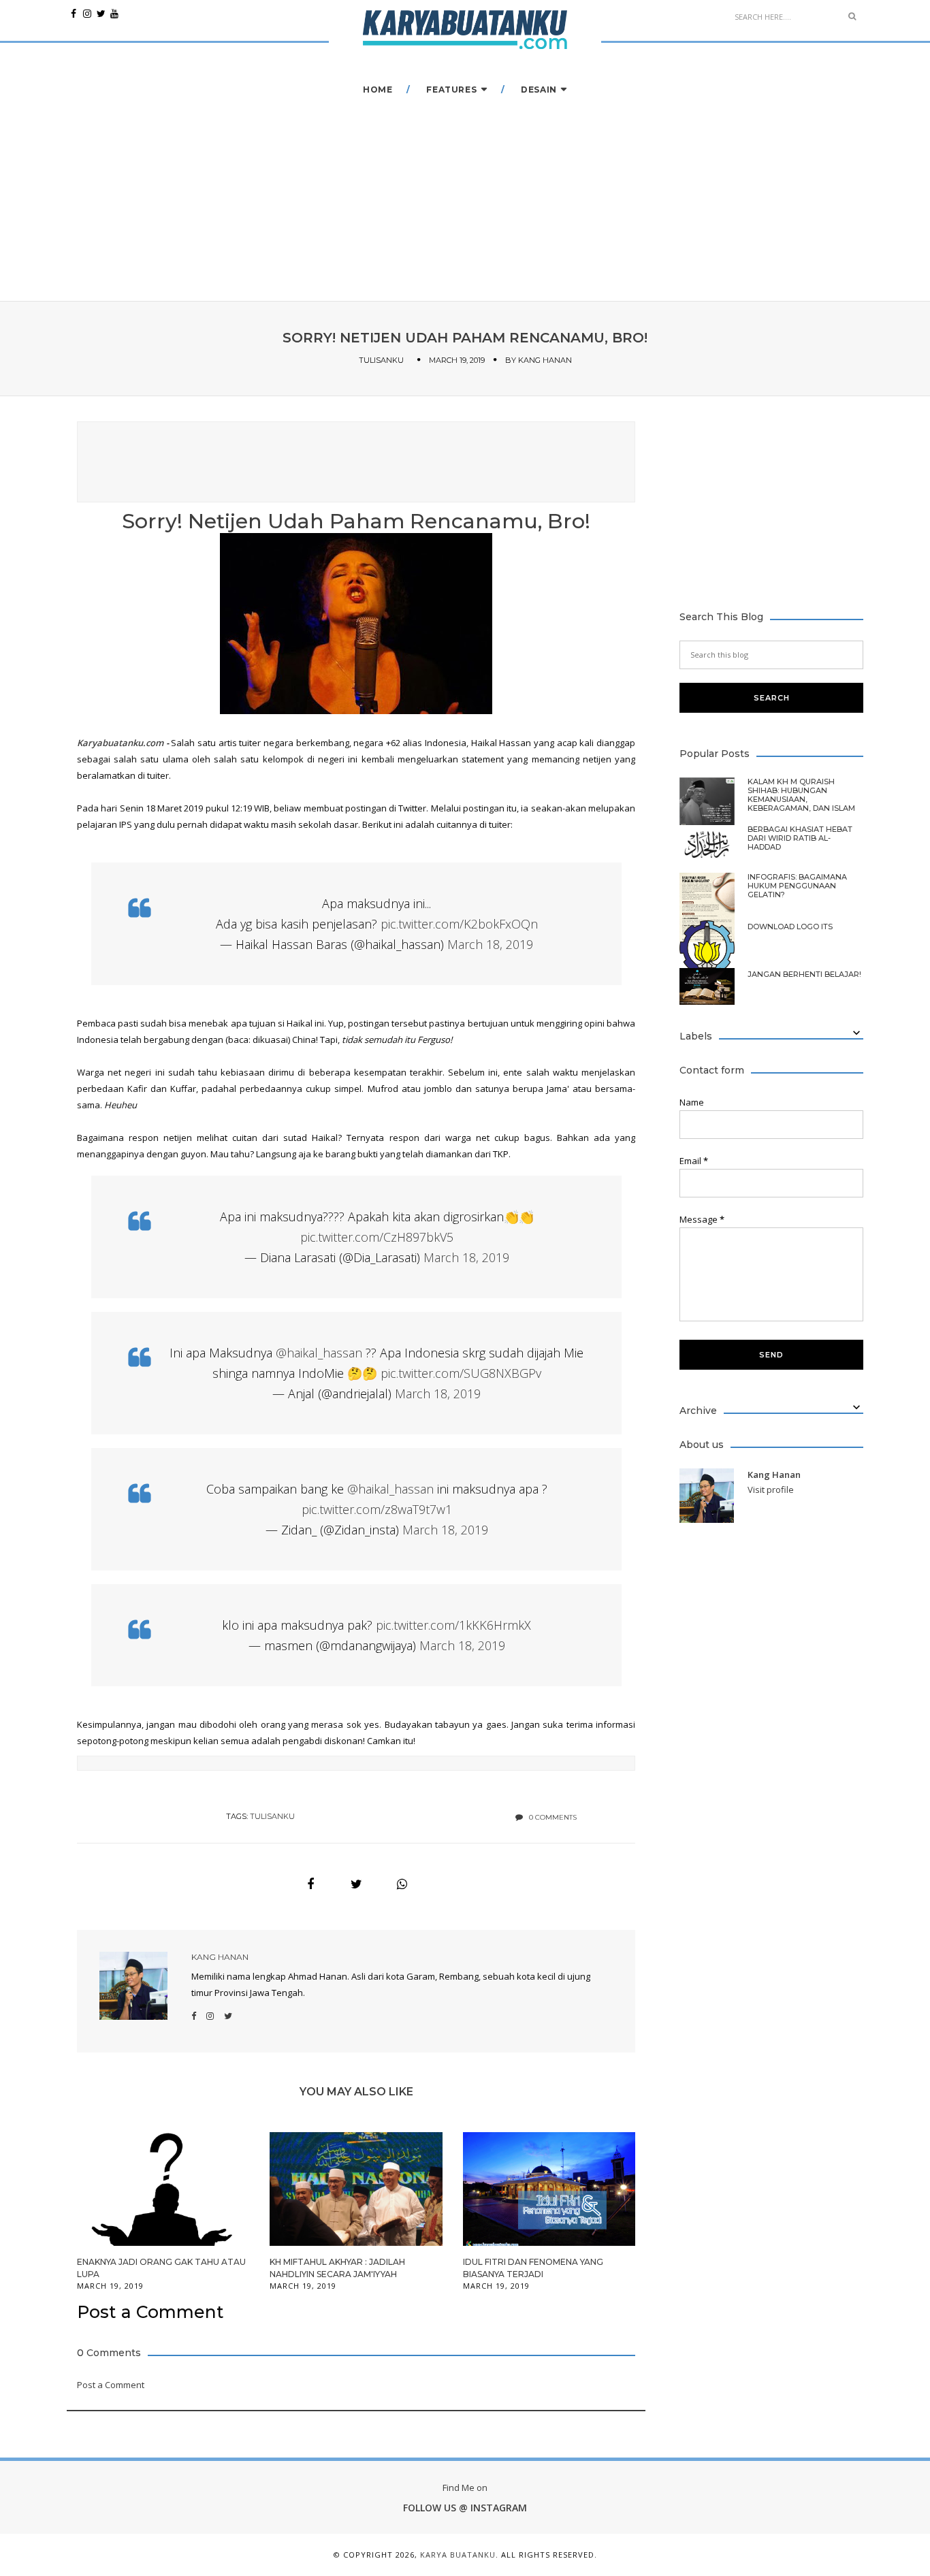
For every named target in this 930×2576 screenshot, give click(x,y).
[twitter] (101, 14)
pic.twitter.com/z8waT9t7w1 (377, 1509)
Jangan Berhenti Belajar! (804, 975)
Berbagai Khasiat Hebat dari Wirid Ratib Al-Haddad (800, 838)
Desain (539, 90)
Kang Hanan (545, 360)
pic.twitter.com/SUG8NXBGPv (461, 1373)
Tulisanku (381, 360)
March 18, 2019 (490, 944)
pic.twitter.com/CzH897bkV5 (377, 1237)
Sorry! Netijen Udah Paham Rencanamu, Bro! (356, 521)
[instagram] (87, 14)
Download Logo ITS (790, 927)
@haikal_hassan (319, 1353)
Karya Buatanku (458, 2555)
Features (451, 90)
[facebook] (74, 14)
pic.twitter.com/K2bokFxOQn (459, 924)
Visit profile (771, 1490)
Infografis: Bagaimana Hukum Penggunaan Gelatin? (797, 886)
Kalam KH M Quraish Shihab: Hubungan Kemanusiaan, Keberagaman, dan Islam (801, 795)
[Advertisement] (356, 460)
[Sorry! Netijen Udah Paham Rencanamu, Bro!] (310, 1884)
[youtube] (114, 14)
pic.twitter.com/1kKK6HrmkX (453, 1625)
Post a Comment (111, 2385)
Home (378, 90)
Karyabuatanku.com (120, 743)
